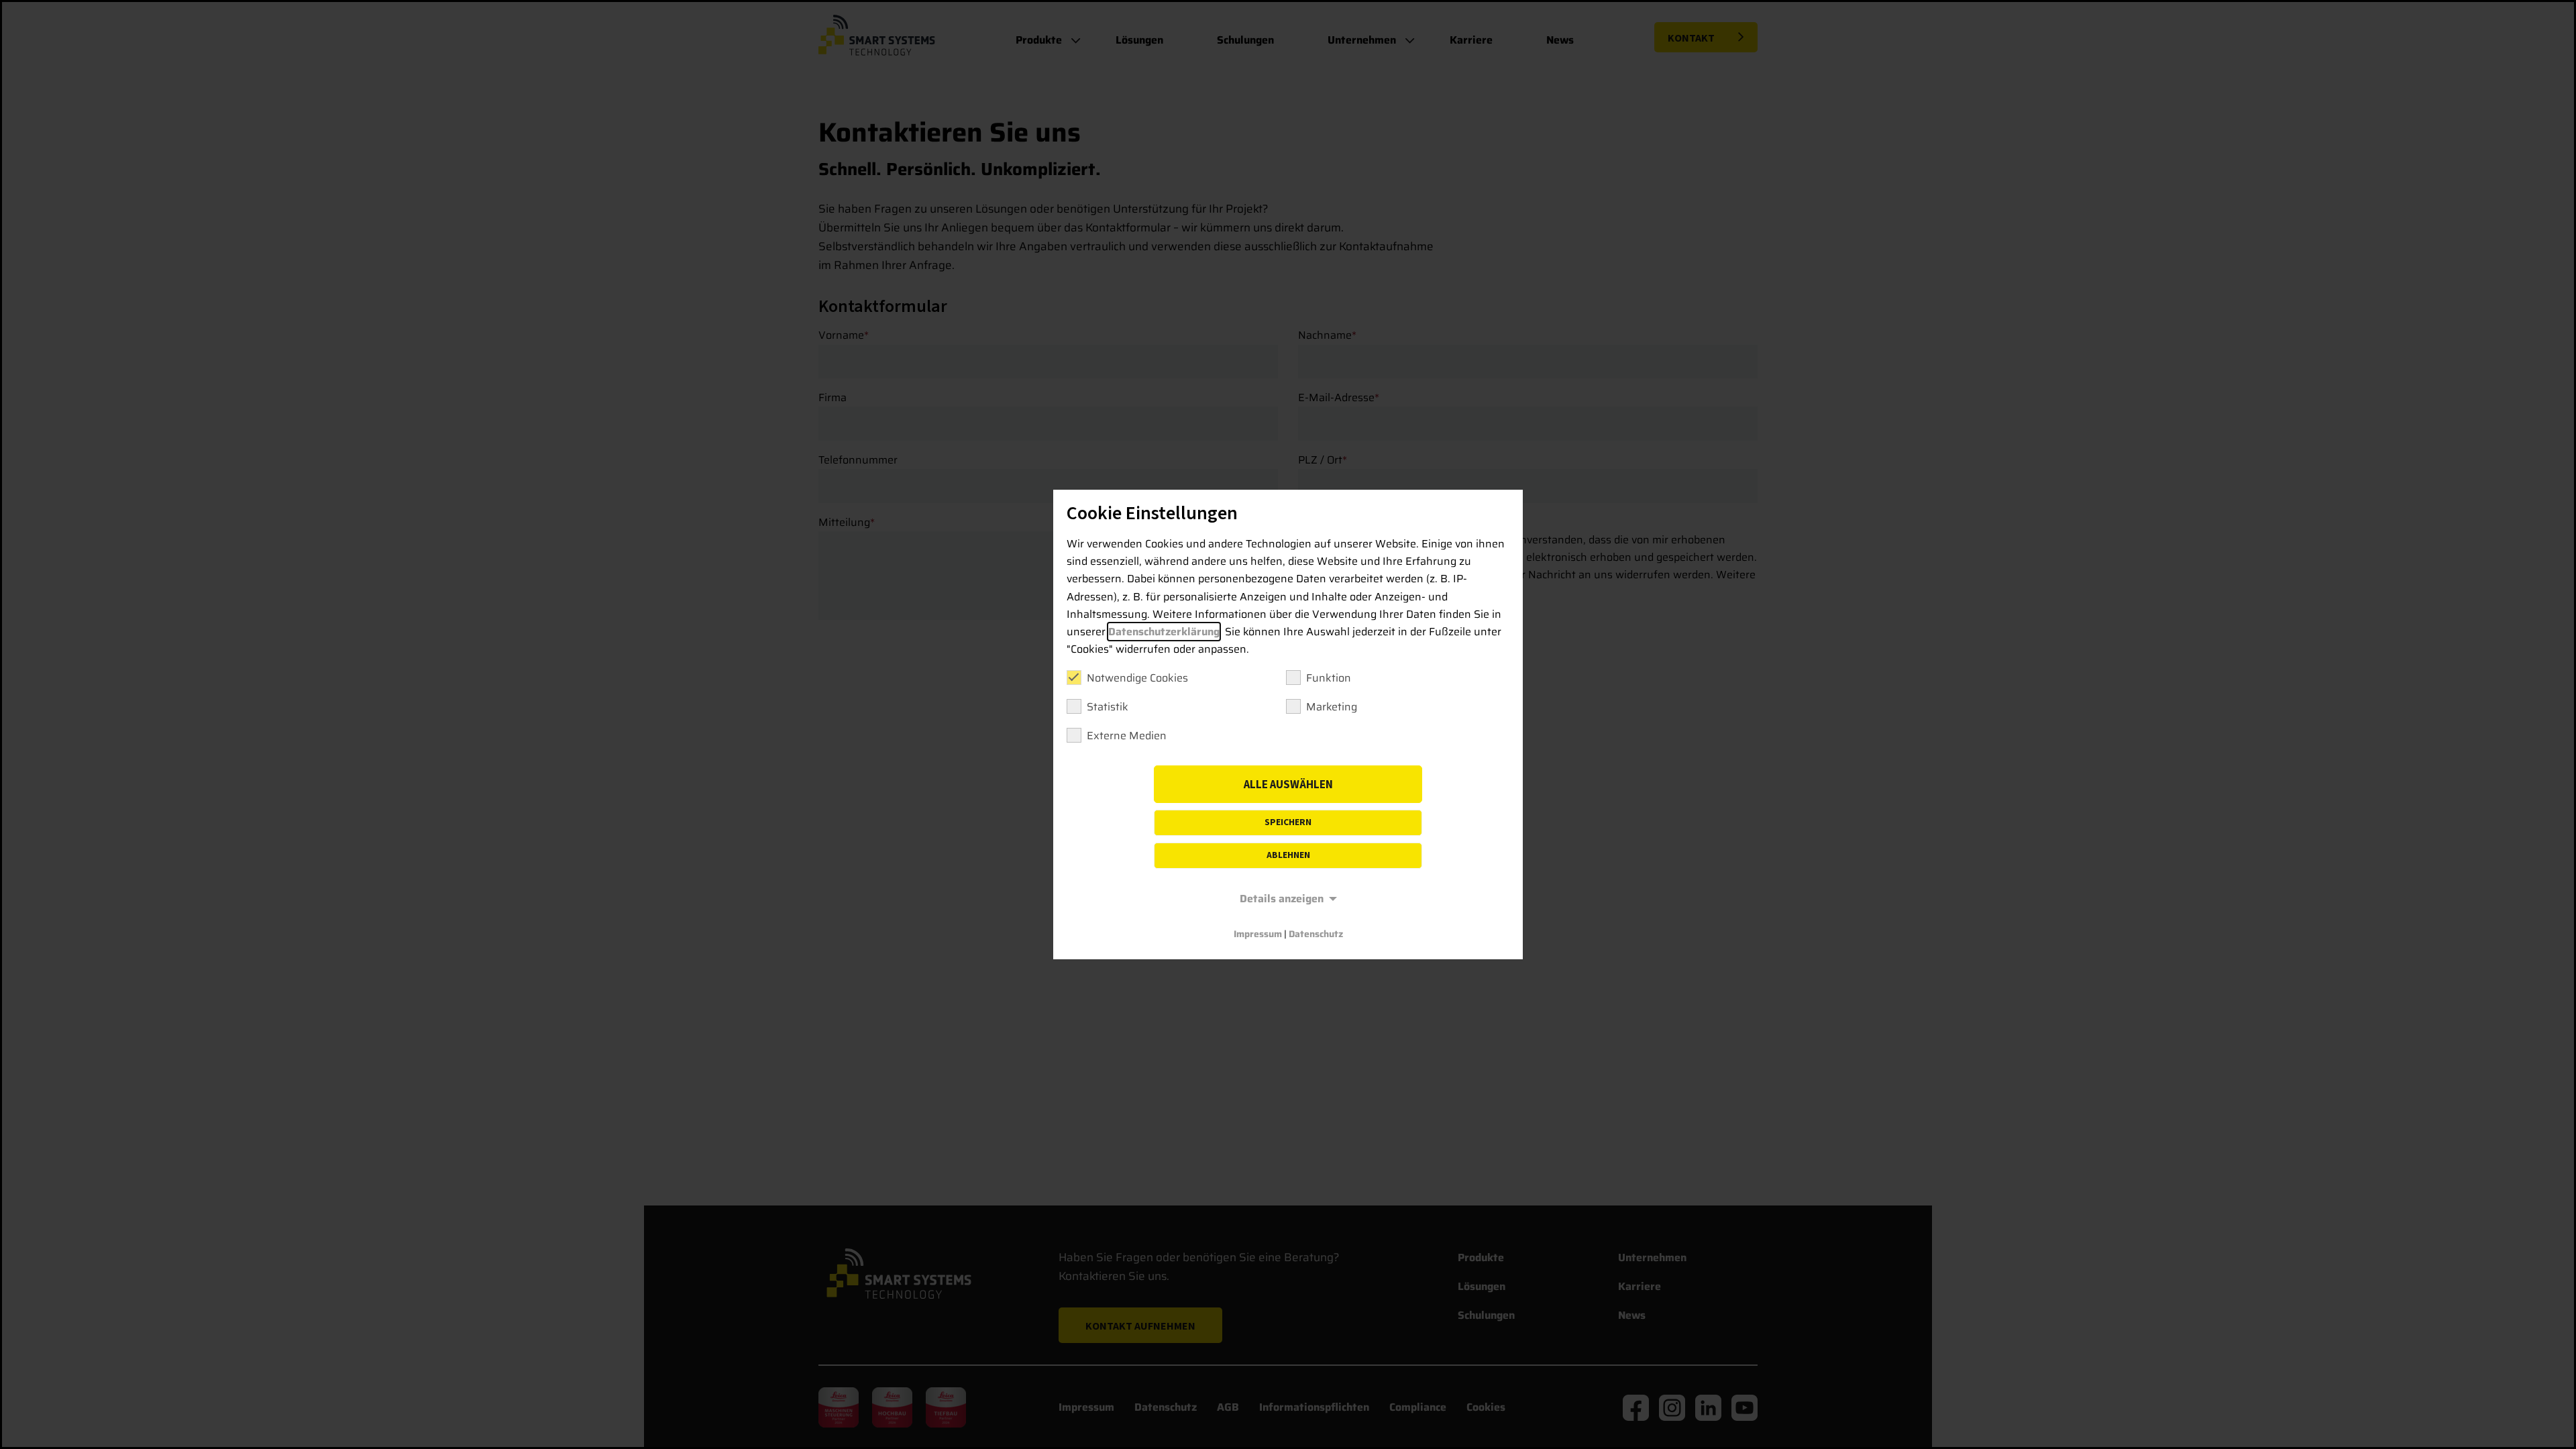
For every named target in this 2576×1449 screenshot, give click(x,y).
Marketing (1332, 707)
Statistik (1108, 707)
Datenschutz (1316, 934)
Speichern (1288, 822)
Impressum (1258, 934)
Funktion (1329, 678)
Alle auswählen (1288, 785)
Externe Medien (1127, 736)
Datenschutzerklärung (1164, 632)
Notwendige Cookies (1137, 678)
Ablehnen (1288, 855)
